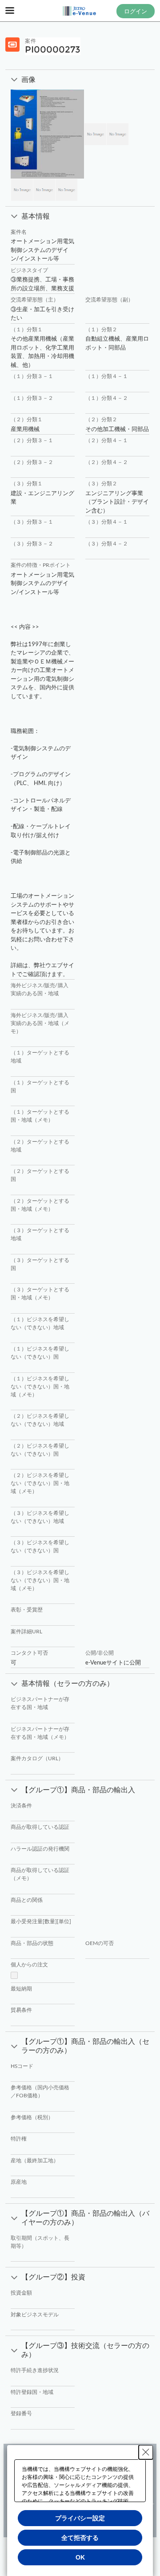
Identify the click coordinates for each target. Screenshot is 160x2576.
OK (80, 2557)
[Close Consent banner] (146, 2452)
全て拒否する (80, 2538)
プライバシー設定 (80, 2518)
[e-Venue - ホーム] (80, 11)
